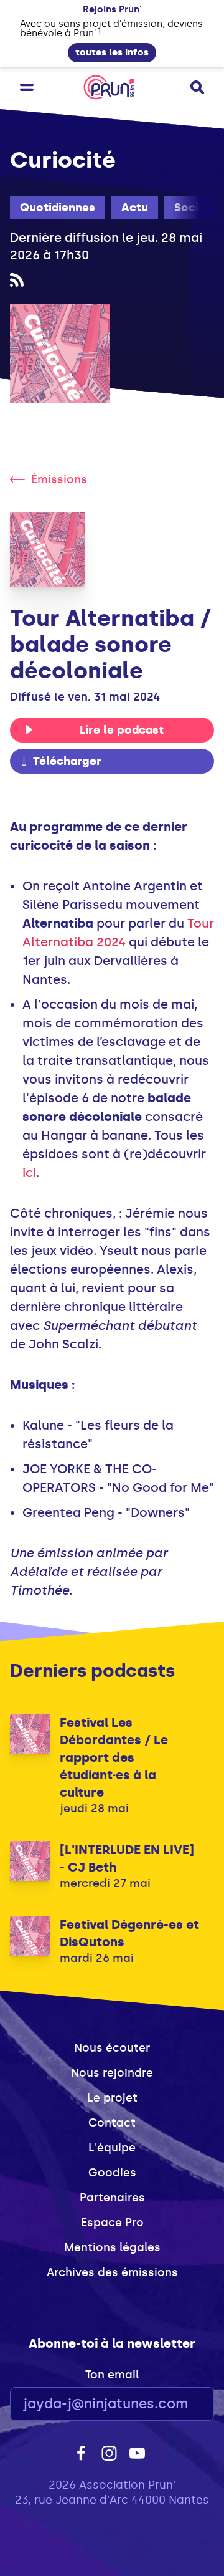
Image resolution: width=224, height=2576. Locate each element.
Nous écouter (112, 2048)
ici (29, 1173)
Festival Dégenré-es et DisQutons (129, 1933)
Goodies (112, 2173)
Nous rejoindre (112, 2073)
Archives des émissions (112, 2272)
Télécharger (67, 761)
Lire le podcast (122, 730)
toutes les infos (112, 52)
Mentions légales (112, 2247)
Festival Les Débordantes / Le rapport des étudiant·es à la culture (114, 1757)
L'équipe (112, 2148)
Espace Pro (112, 2223)
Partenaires (112, 2198)
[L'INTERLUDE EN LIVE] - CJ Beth (127, 1858)
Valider (170, 2404)
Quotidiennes (58, 208)
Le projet (112, 2098)
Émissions (59, 479)
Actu (135, 208)
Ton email (112, 2375)
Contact (112, 2123)
